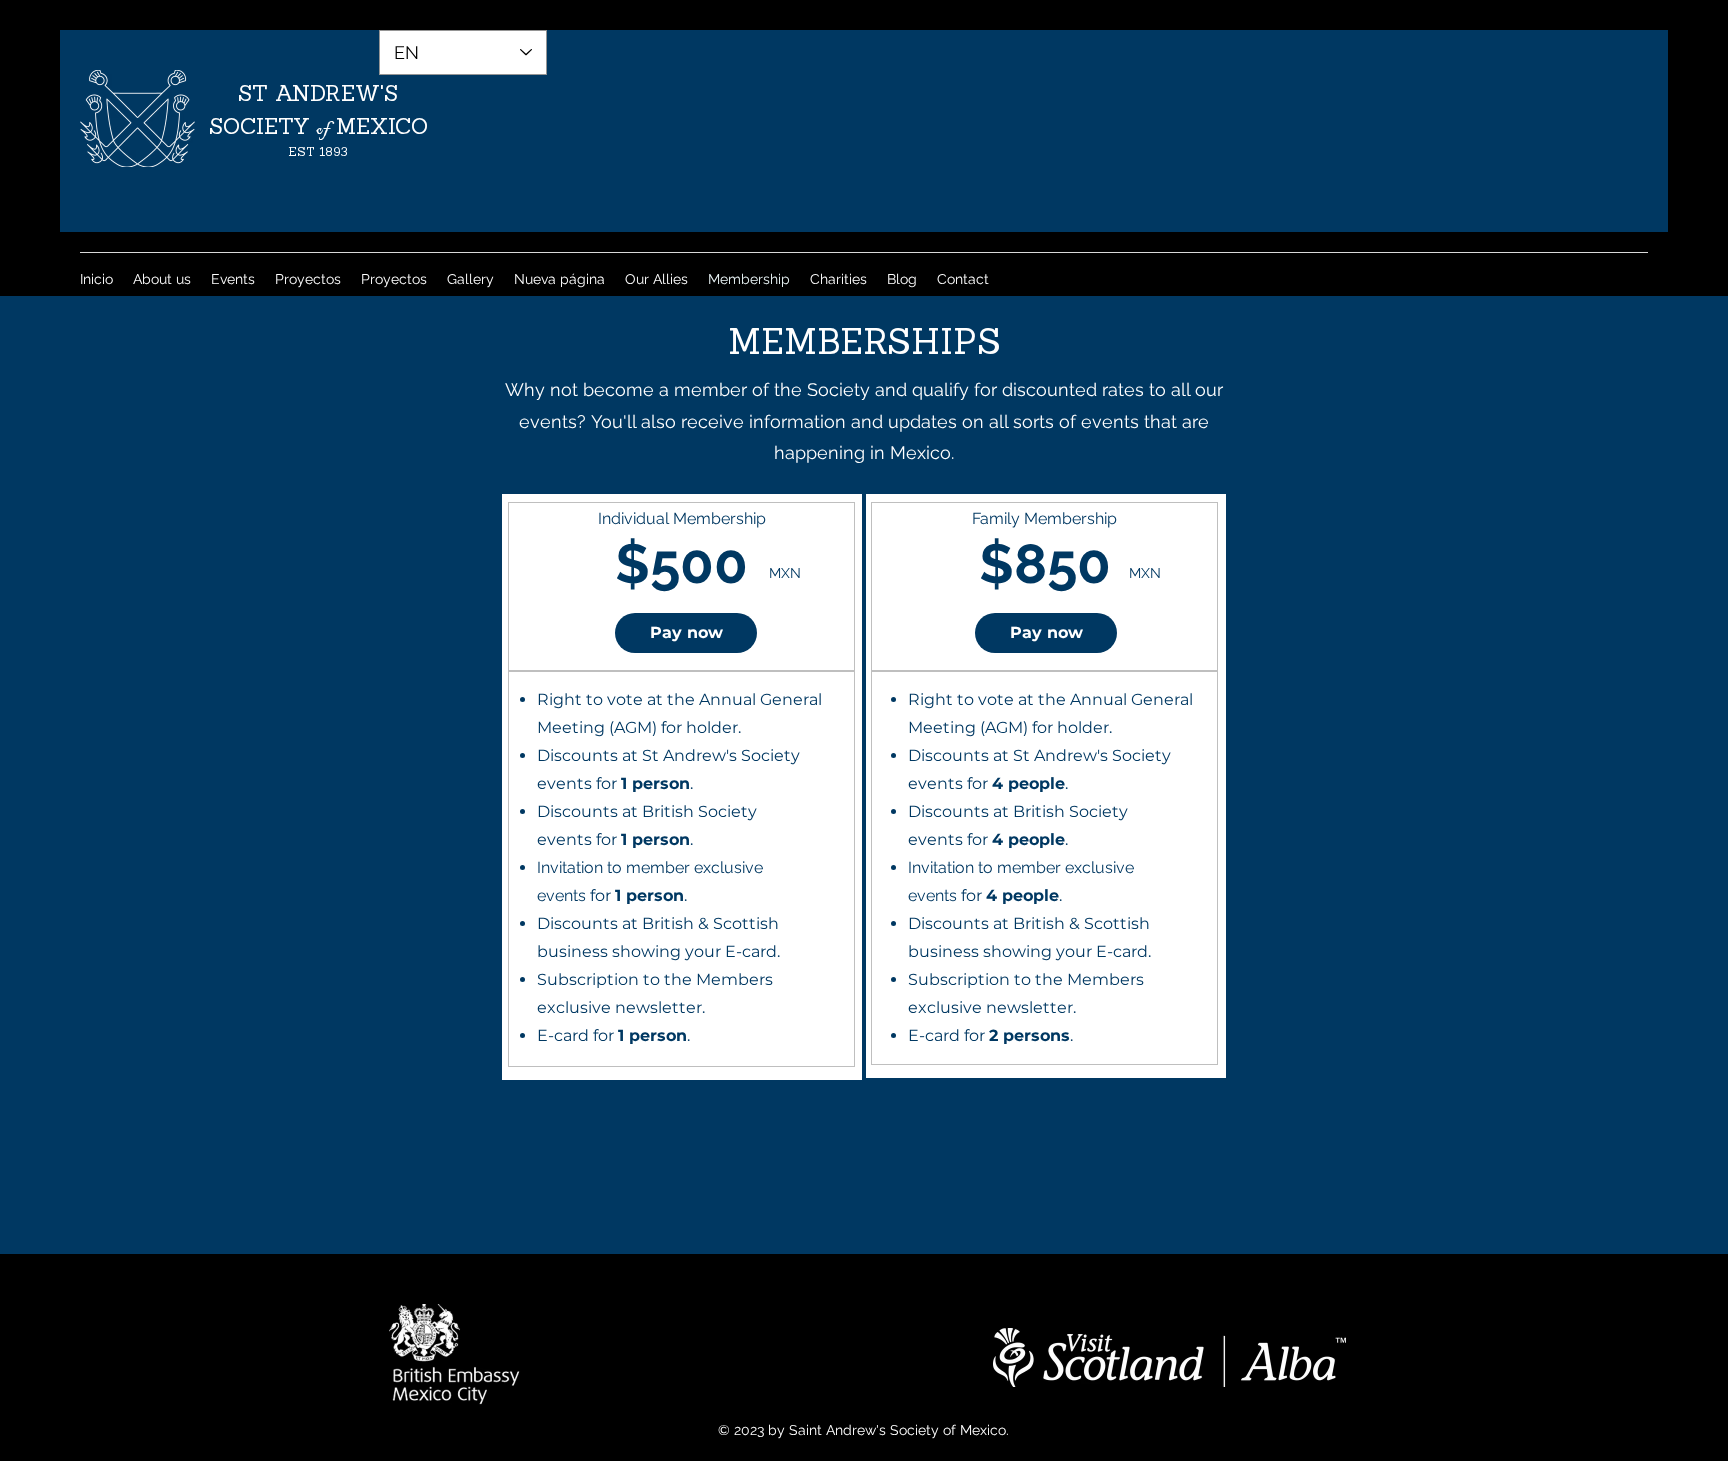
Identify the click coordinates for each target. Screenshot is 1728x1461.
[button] (686, 633)
